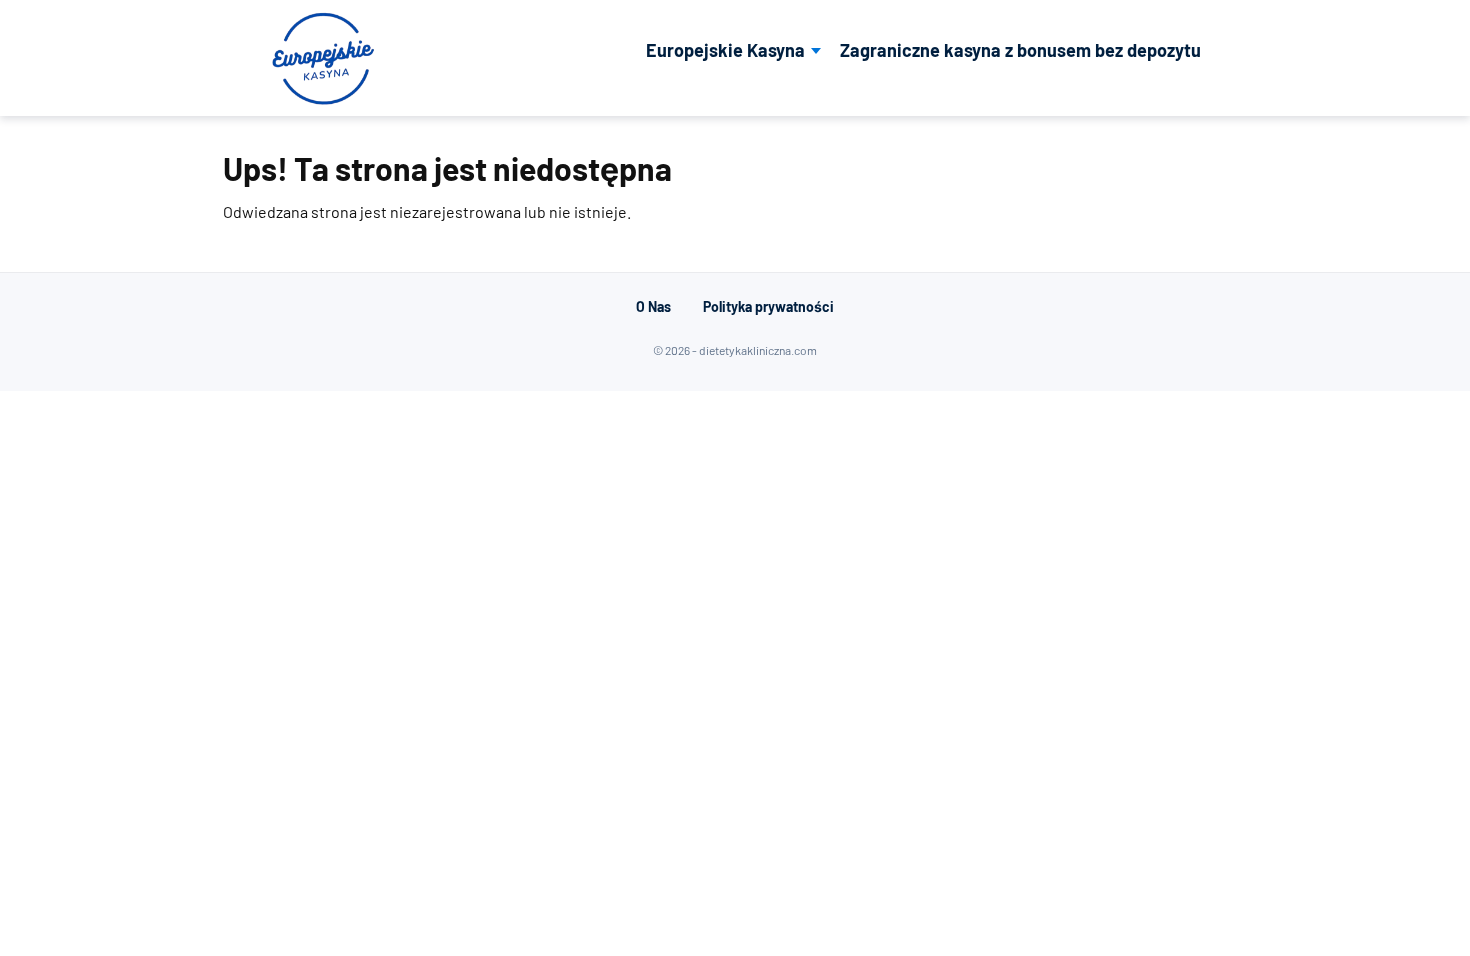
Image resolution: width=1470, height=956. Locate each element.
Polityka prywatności (768, 306)
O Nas (653, 306)
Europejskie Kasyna (725, 50)
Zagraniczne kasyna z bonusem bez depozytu (1020, 50)
